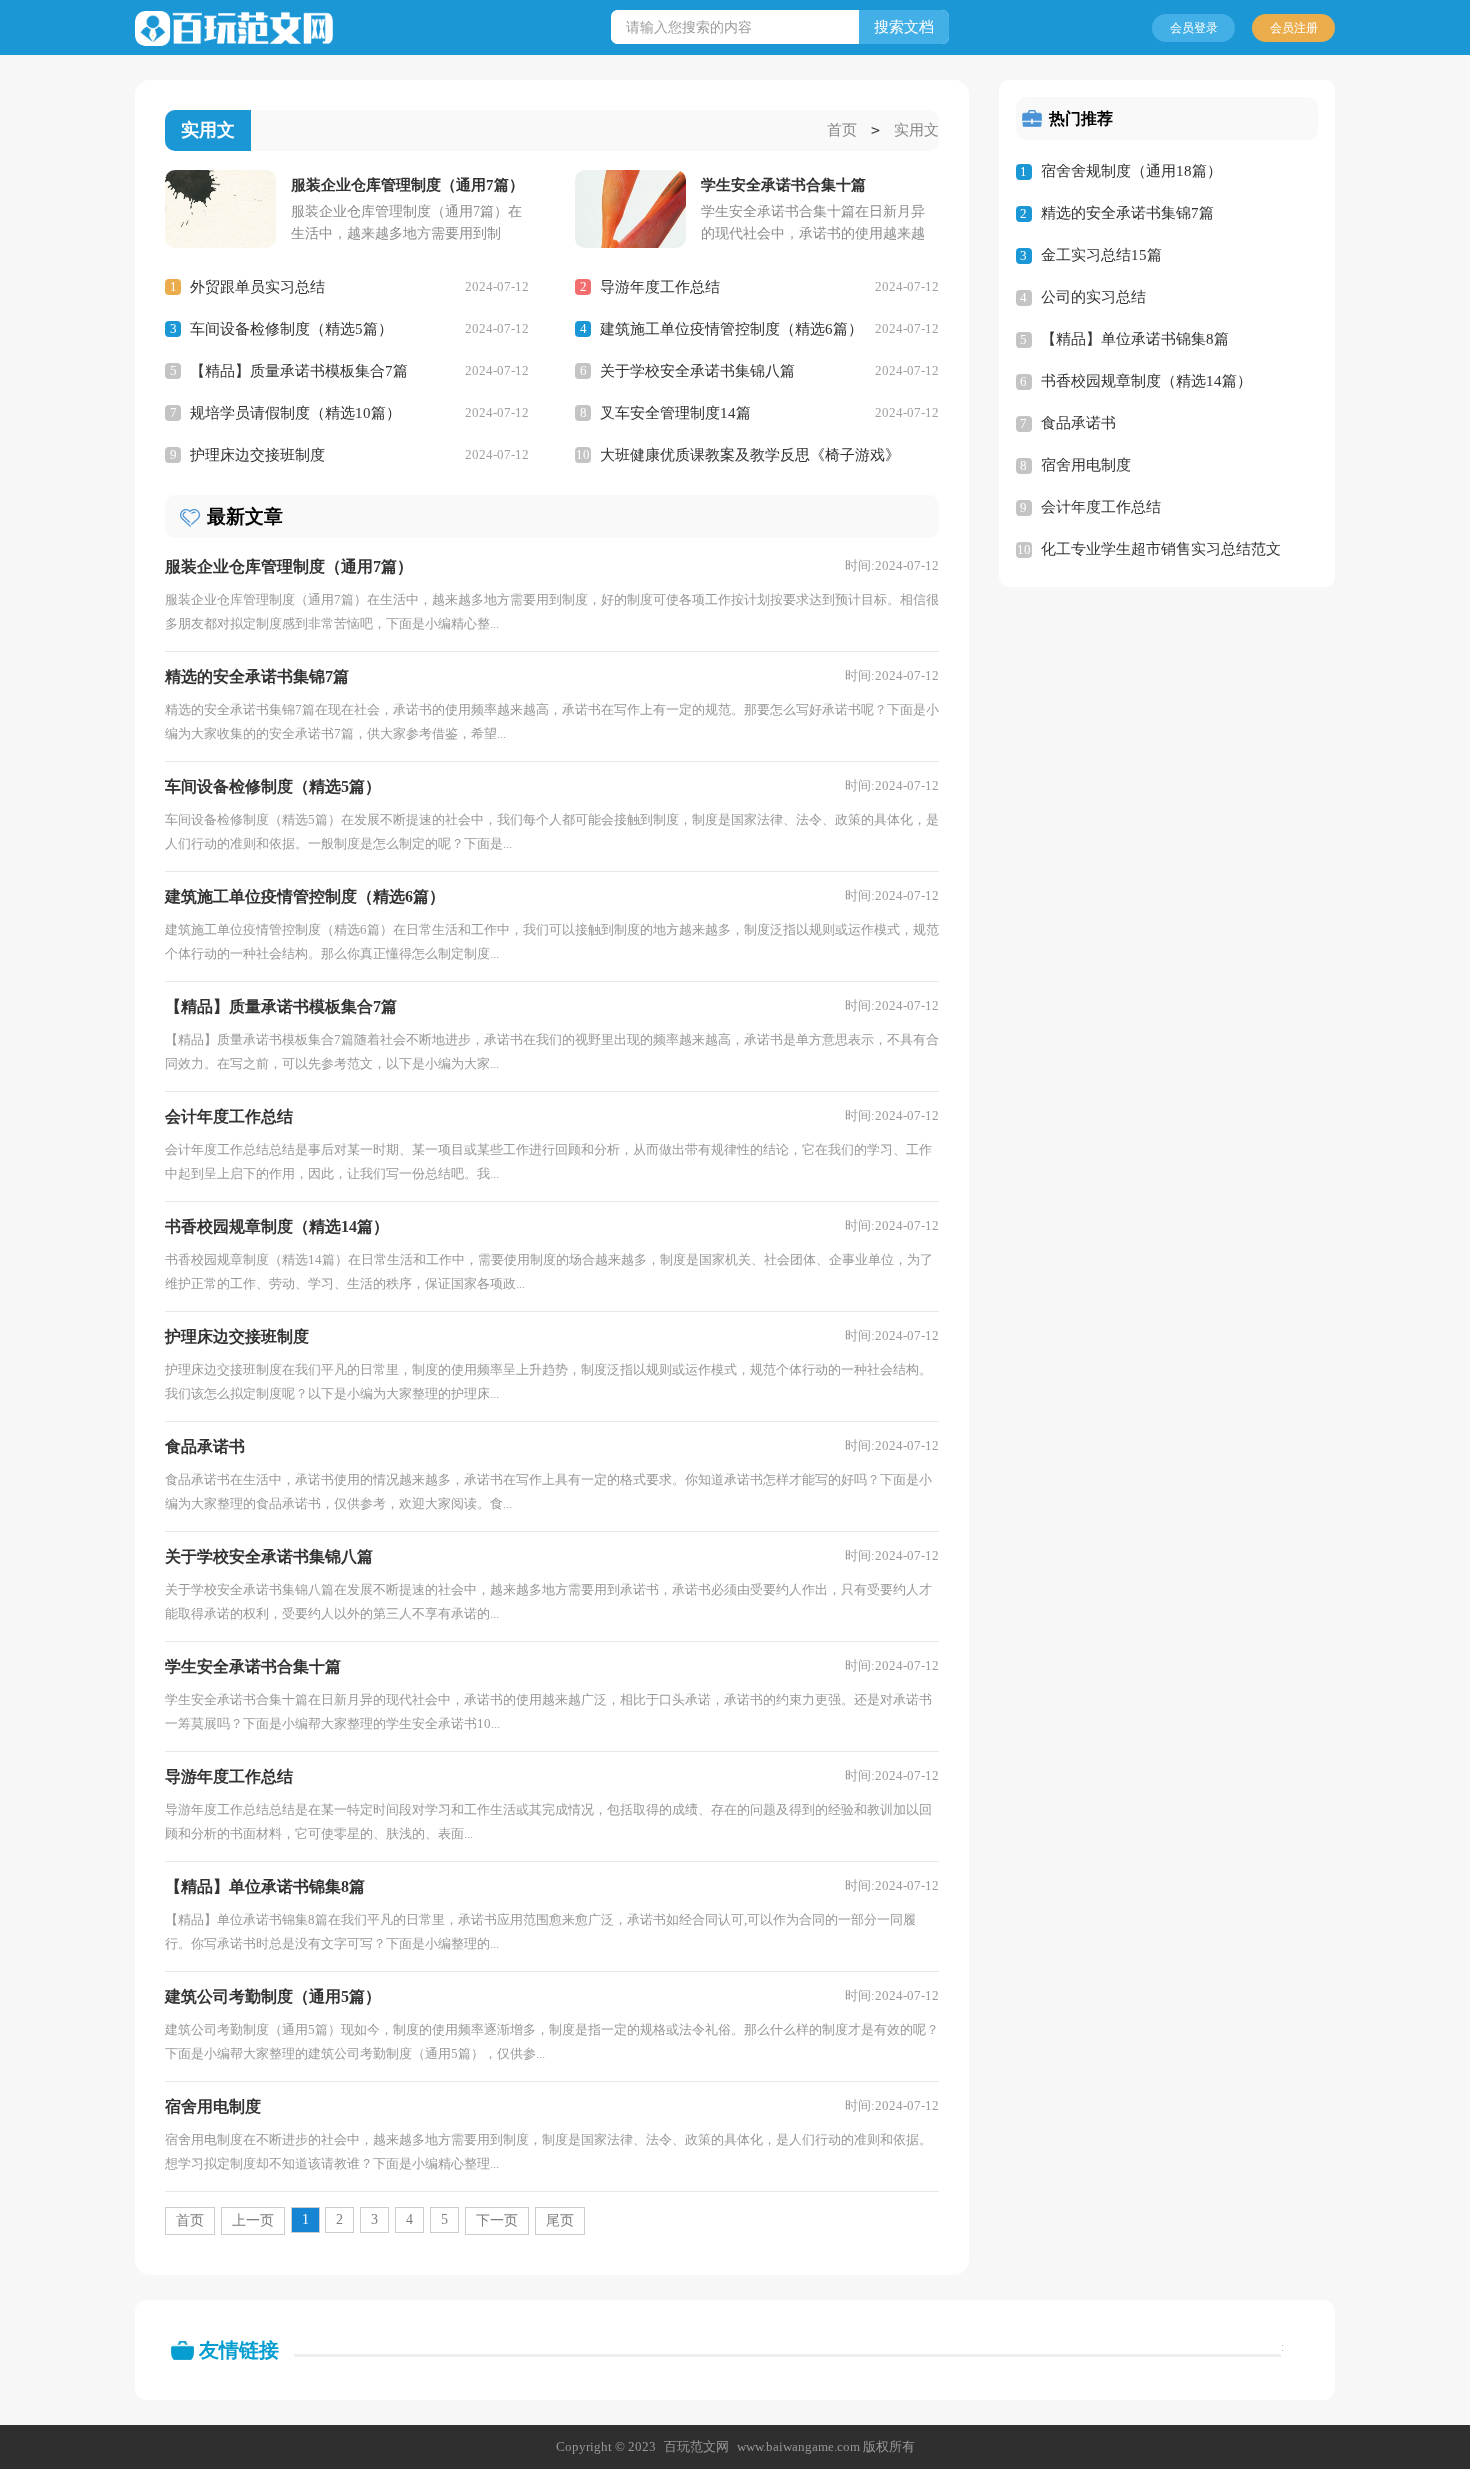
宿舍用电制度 (1086, 465)
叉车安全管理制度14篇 (675, 413)
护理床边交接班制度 (257, 455)
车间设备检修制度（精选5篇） (291, 329)
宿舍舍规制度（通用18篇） (1131, 171)
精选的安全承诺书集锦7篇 (1127, 213)
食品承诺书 (1078, 423)
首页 (842, 130)
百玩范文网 (696, 2446)
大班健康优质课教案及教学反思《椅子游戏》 (750, 455)
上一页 (253, 2220)
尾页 (560, 2220)
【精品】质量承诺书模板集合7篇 (299, 371)
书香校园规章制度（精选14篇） (1146, 381)
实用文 (916, 130)
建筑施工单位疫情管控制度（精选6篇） (731, 329)
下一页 (497, 2220)
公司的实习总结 (1093, 297)
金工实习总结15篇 (1101, 255)
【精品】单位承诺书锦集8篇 (1135, 339)
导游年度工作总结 (660, 287)
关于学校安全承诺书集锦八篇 (697, 371)
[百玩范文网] (234, 28)
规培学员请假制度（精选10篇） (295, 413)
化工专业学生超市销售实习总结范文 (1161, 549)
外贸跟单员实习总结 (257, 287)
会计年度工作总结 (1101, 507)
